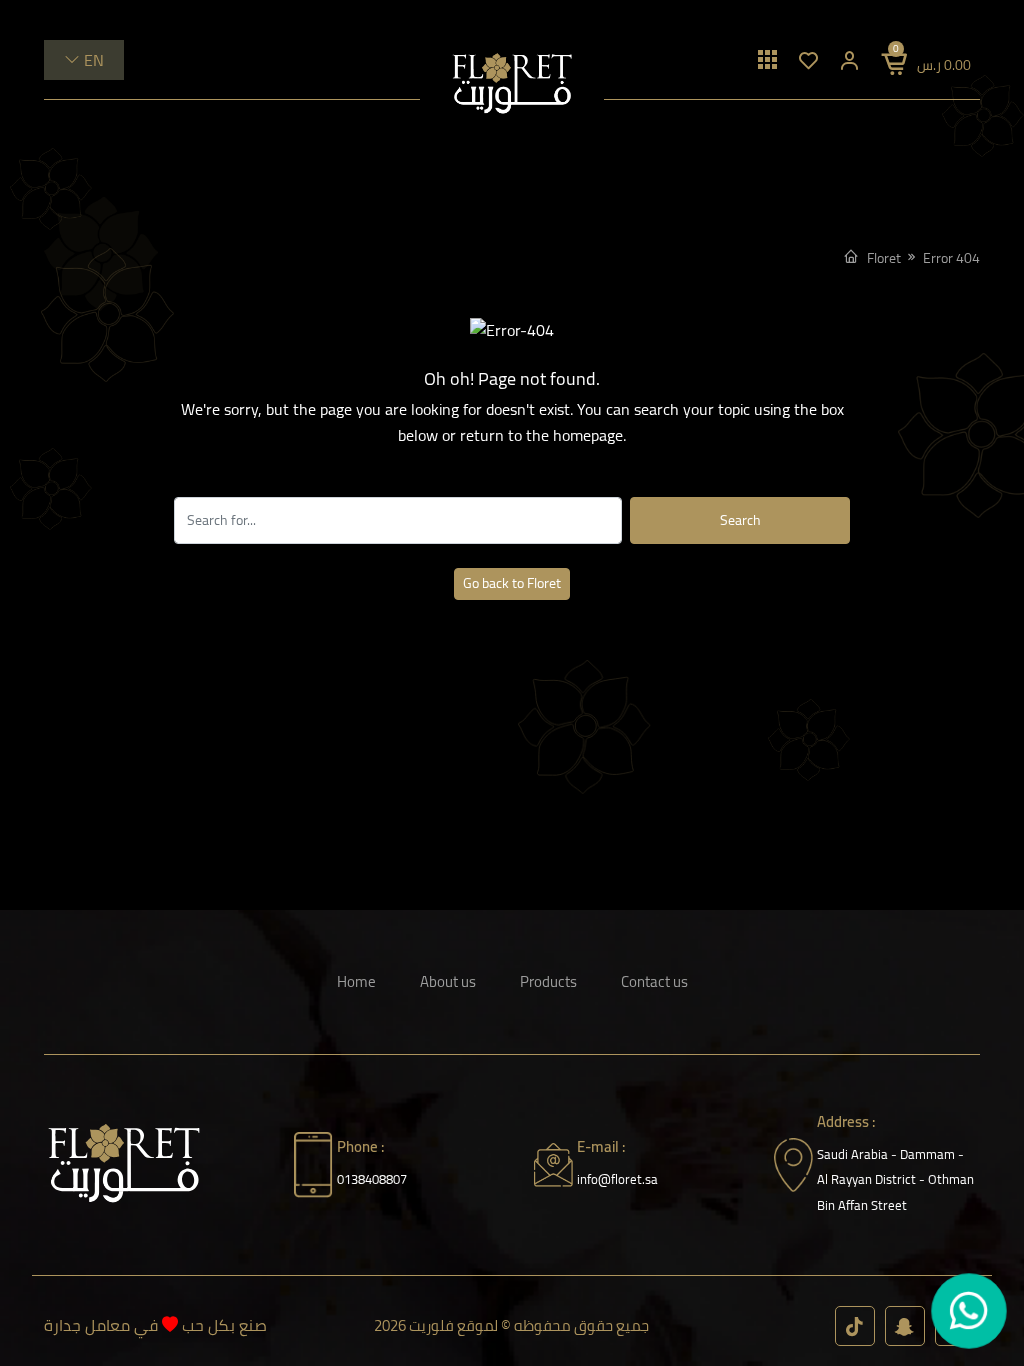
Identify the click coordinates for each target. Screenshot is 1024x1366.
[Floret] (512, 83)
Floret (884, 258)
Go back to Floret (512, 583)
